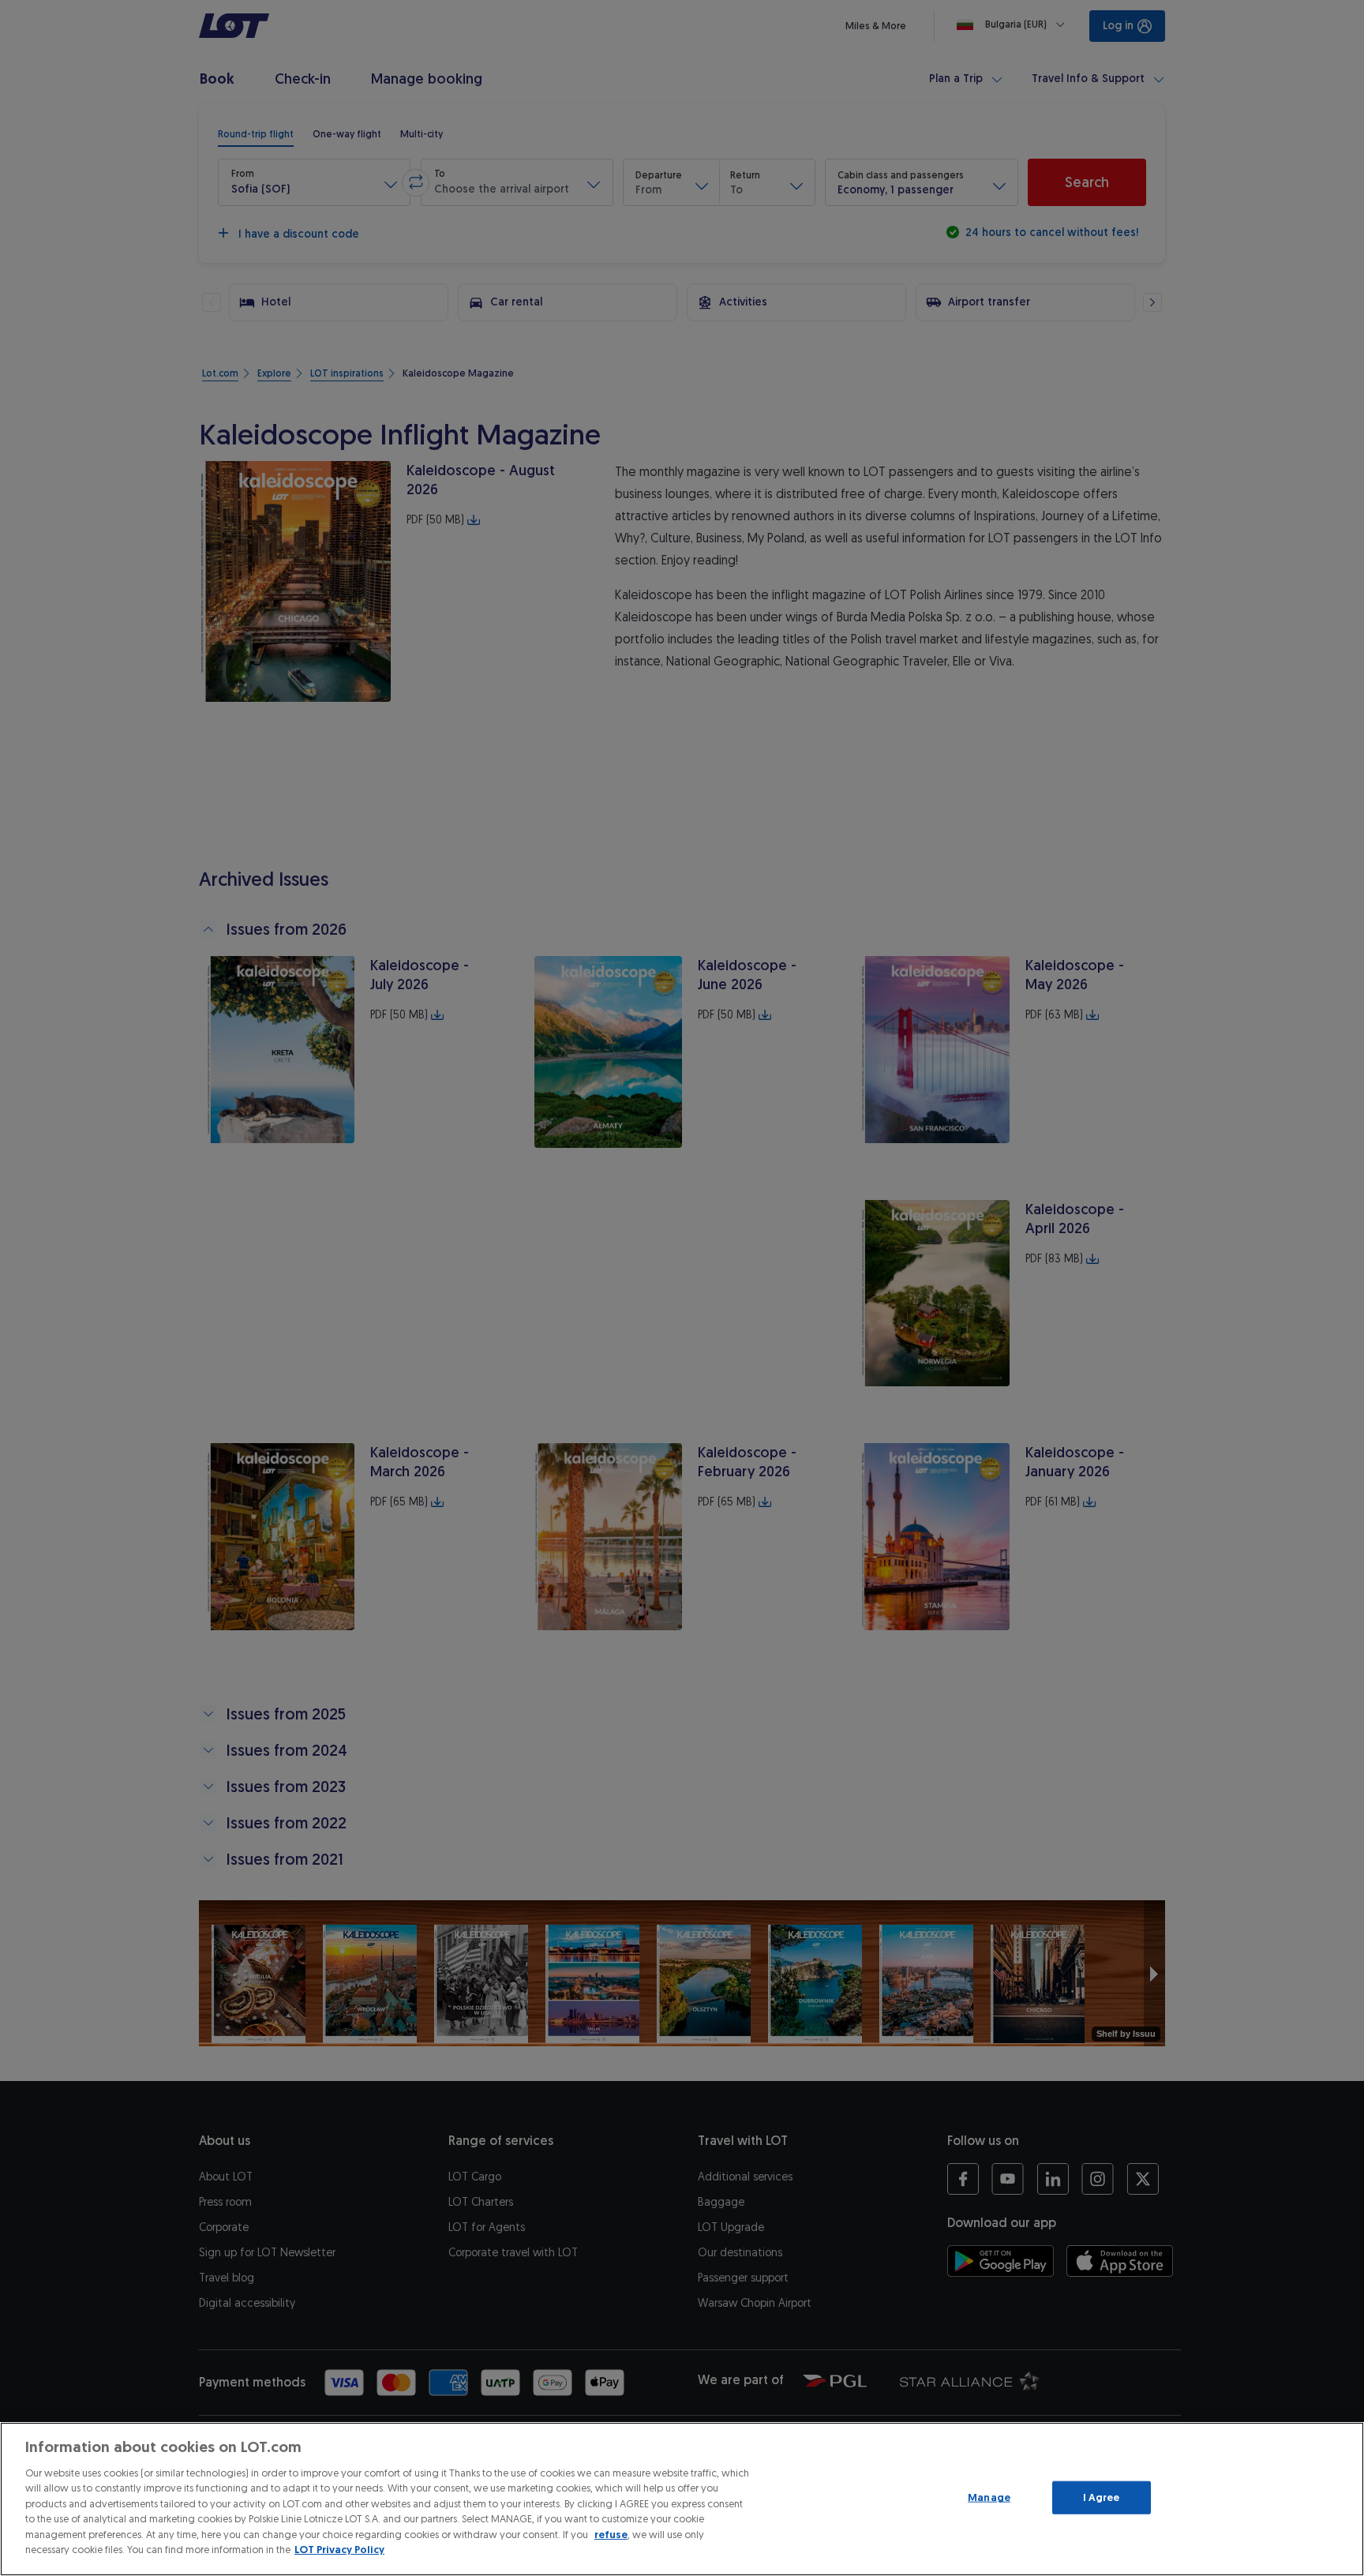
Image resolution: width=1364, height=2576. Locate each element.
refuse (611, 2535)
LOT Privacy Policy (339, 2550)
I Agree (1102, 2497)
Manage (989, 2497)
